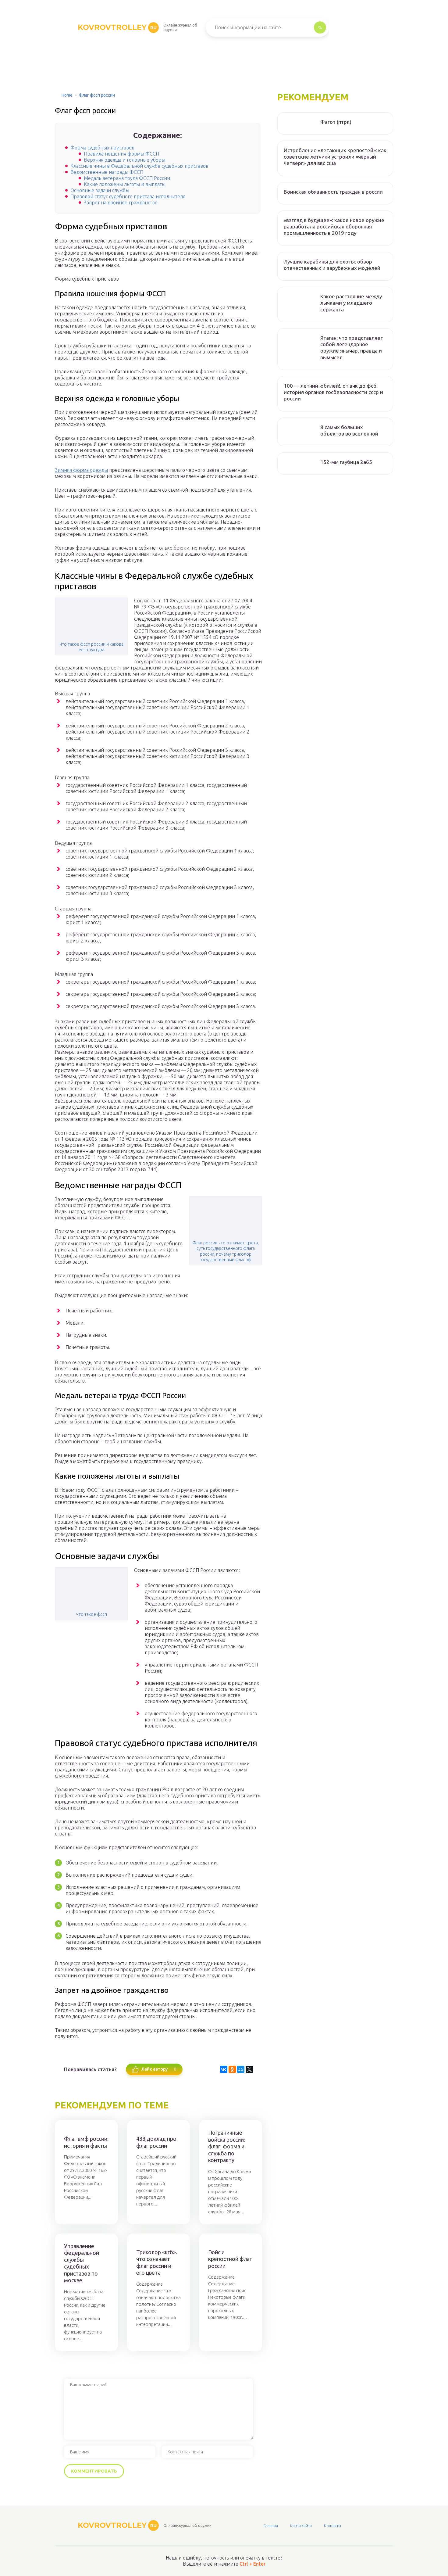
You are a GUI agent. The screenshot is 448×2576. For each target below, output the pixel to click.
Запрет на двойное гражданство (121, 203)
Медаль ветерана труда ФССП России (127, 178)
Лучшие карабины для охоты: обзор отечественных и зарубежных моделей (332, 265)
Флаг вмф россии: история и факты (86, 2142)
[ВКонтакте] (224, 2069)
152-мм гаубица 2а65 (346, 462)
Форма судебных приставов (102, 148)
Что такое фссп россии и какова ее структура (91, 647)
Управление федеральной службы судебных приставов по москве (82, 2263)
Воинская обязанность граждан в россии (333, 192)
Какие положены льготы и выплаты (125, 184)
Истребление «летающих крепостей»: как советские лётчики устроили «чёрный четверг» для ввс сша (335, 157)
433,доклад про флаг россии (156, 2142)
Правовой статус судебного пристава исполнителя (128, 196)
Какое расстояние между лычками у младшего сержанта (351, 303)
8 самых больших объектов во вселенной (349, 430)
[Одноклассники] (232, 2069)
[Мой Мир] (241, 2069)
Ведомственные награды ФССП (107, 172)
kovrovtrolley (117, 27)
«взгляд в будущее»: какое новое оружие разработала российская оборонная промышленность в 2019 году (334, 227)
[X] (249, 2069)
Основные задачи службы (100, 190)
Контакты (332, 2526)
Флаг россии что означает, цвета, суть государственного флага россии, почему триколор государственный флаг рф (226, 1251)
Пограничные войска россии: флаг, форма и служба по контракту (227, 2146)
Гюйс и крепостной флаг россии (230, 2259)
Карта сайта (301, 2526)
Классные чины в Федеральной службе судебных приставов (139, 166)
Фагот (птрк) (336, 122)
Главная (271, 2526)
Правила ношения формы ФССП (121, 154)
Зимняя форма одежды (81, 470)
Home (67, 95)
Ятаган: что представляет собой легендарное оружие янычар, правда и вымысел (352, 348)
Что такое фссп (92, 1614)
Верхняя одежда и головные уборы (124, 160)
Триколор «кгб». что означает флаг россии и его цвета (157, 2262)
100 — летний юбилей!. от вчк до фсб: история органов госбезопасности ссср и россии (333, 392)
